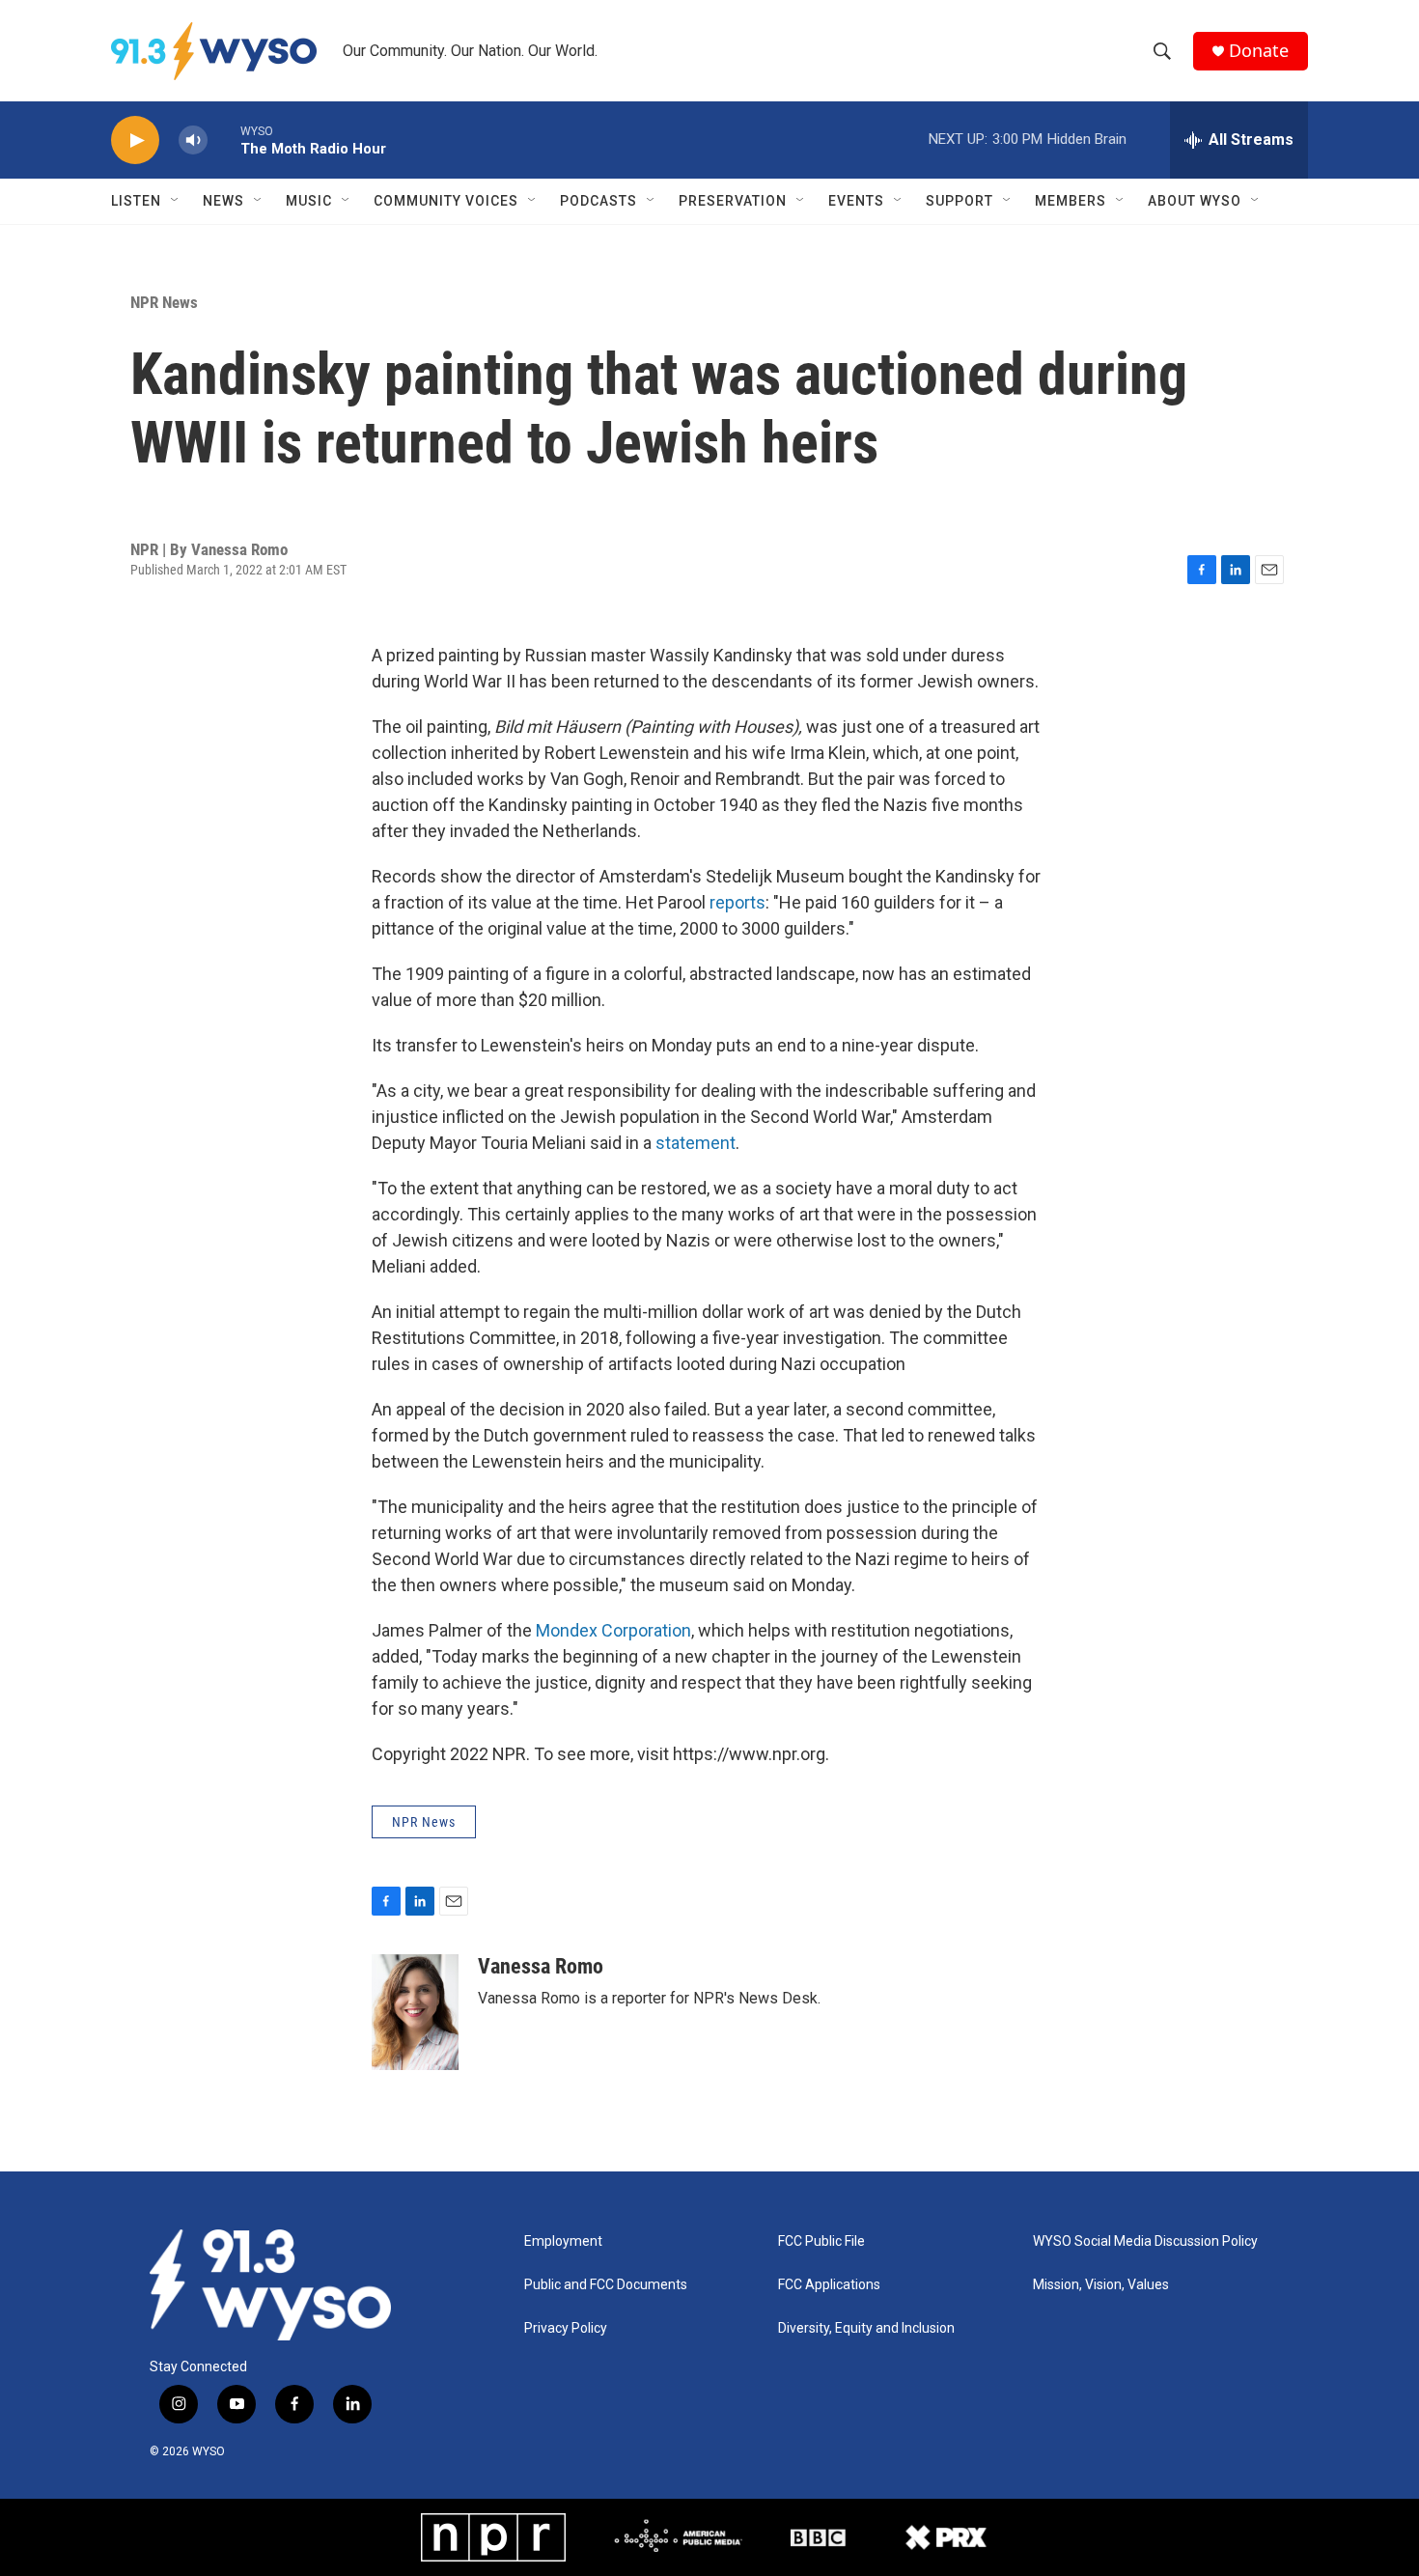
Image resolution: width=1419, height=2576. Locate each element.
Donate (1259, 51)
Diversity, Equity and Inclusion (866, 2328)
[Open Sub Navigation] (176, 201)
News (223, 201)
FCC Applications (829, 2285)
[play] (135, 140)
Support (960, 201)
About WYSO (1195, 201)
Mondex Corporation (613, 1630)
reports (737, 902)
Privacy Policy (566, 2328)
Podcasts (598, 201)
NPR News (164, 302)
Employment (563, 2241)
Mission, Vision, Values (1101, 2285)
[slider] (224, 140)
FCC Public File (821, 2241)
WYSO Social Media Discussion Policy (1145, 2241)
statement (696, 1143)
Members (1071, 201)
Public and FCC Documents (606, 2285)
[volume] (193, 140)
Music (309, 201)
